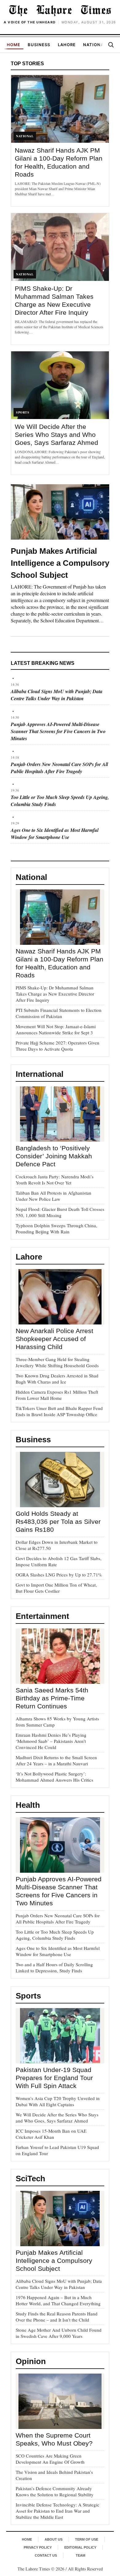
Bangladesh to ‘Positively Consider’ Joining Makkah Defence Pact (54, 1156)
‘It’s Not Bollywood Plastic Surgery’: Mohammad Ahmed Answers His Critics (54, 1777)
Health (28, 1805)
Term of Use (87, 2539)
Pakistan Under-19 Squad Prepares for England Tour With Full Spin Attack (54, 2078)
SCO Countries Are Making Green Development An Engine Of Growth (50, 2459)
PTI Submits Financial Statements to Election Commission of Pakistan (59, 1013)
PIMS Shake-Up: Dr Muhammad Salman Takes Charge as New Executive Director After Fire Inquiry (55, 994)
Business (39, 45)
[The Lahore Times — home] (60, 10)
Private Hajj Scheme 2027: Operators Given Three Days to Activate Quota (58, 1046)
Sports (28, 1996)
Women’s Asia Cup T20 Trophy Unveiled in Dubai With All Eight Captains (58, 2101)
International (40, 1074)
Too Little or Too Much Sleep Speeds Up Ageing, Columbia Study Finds (55, 1935)
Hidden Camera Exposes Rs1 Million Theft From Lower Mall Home (57, 1395)
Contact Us (46, 2555)
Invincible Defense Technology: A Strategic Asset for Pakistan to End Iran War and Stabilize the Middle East (58, 2511)
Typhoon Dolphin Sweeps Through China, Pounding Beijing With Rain (56, 1228)
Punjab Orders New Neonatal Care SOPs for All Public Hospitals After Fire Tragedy (59, 768)
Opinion (31, 2361)
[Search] (111, 45)
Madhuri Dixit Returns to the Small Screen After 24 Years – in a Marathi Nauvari (56, 1760)
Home (14, 45)
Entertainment (42, 1616)
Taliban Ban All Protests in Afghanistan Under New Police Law (54, 1196)
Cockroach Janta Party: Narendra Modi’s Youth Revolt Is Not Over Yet (55, 1180)
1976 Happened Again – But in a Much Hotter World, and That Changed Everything (58, 2300)
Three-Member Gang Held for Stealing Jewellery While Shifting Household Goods (57, 1362)
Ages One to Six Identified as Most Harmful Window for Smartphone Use (55, 834)
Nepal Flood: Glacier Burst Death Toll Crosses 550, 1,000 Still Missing (60, 1212)
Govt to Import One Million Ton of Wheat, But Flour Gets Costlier (56, 1588)
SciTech (30, 2179)
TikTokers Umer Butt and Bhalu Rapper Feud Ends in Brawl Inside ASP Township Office (59, 1411)
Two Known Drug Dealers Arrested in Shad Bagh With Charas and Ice (57, 1379)
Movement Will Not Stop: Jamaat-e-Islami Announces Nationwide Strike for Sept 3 (56, 1029)
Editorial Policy (80, 2547)
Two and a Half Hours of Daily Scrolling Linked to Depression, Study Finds (54, 1967)
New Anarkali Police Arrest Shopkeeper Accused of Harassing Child (54, 1339)
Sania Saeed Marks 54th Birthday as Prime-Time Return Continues (52, 1698)
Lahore (67, 45)
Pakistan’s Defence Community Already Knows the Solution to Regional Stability (55, 2491)
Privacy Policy (38, 2547)
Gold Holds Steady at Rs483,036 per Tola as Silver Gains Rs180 (58, 1522)
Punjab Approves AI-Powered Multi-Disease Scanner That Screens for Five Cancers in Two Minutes (58, 731)
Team (80, 2555)
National (95, 45)
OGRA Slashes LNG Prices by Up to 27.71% (59, 1575)
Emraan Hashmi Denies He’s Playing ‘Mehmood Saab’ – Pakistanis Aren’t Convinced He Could (51, 1741)
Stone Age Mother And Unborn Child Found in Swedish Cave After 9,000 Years (59, 2333)
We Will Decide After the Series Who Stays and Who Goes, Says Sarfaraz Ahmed (56, 435)
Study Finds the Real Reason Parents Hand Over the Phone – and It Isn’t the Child (57, 2317)
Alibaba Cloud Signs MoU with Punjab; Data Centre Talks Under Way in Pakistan (57, 695)
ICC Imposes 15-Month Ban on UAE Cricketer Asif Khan (51, 2134)
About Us (54, 2539)
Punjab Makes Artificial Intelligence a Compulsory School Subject (60, 563)
